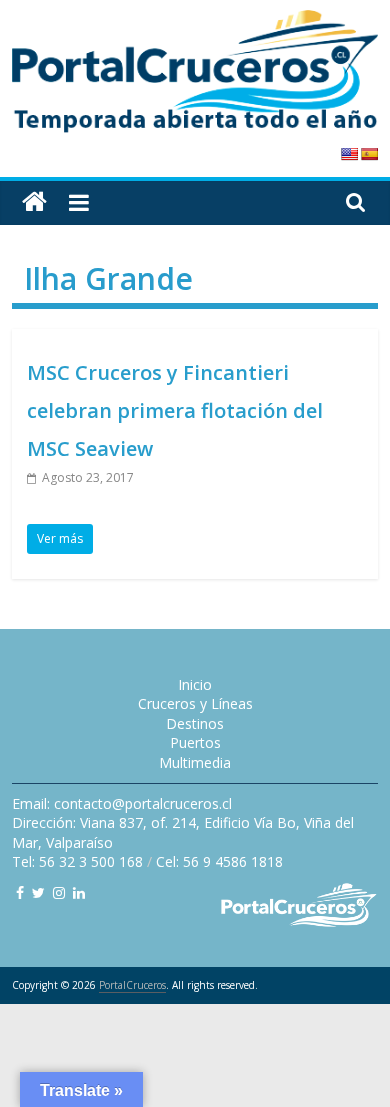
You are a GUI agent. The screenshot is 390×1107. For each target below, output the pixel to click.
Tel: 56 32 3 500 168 (77, 861)
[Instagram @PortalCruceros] (59, 892)
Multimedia (195, 762)
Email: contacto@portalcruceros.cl (122, 803)
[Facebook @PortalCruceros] (20, 892)
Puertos (195, 742)
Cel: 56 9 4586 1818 (219, 861)
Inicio (195, 684)
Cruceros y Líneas (195, 703)
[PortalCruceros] (34, 202)
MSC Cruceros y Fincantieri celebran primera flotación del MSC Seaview (175, 411)
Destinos (195, 723)
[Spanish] (369, 154)
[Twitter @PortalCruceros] (38, 892)
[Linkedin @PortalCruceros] (79, 892)
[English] (349, 154)
